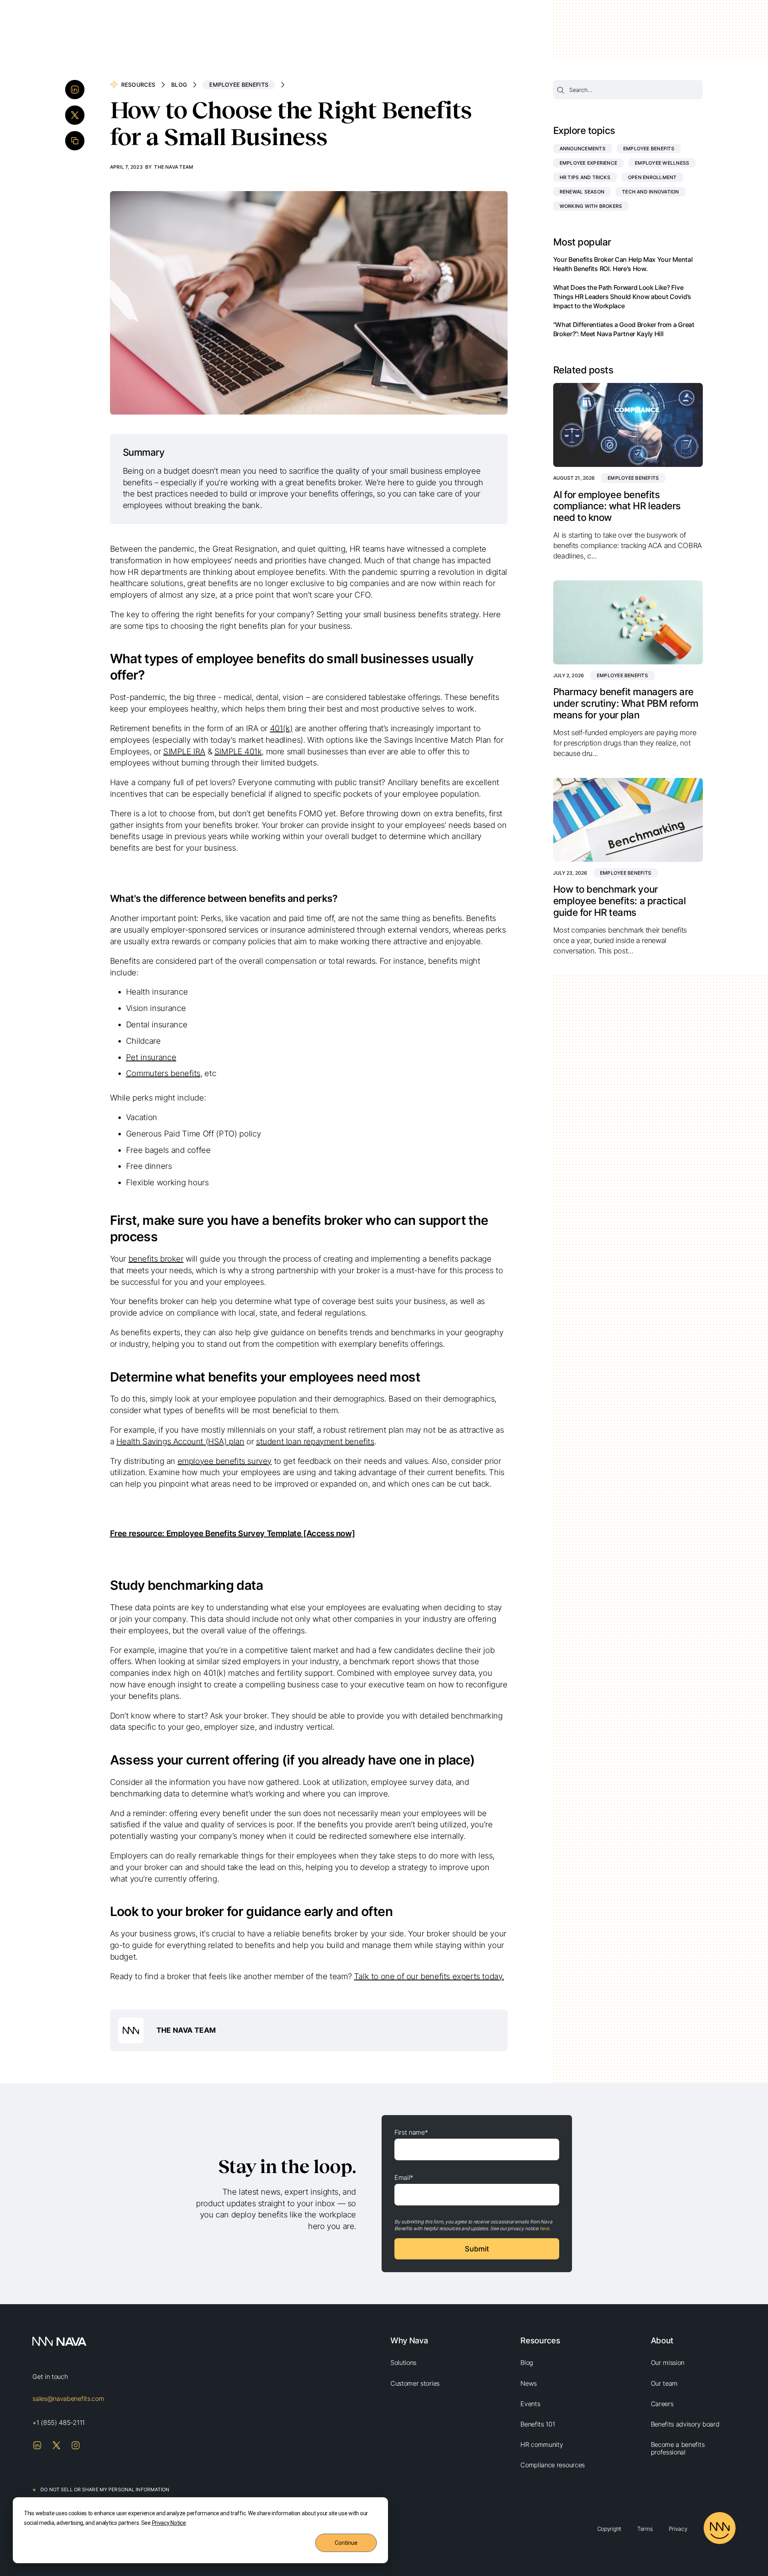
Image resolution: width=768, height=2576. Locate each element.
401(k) (281, 728)
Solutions (403, 2363)
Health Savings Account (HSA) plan (180, 1442)
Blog (179, 85)
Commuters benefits (163, 1073)
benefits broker (156, 1259)
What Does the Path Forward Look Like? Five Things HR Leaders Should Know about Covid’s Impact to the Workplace (622, 297)
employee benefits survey (225, 1461)
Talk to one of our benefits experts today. (429, 1976)
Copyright (609, 2529)
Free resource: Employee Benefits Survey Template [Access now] (233, 1533)
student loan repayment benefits (315, 1442)
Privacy (678, 2529)
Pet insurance (151, 1057)
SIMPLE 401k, (239, 752)
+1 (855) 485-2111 (59, 2422)
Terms (645, 2529)
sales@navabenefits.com (68, 2399)
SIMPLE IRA (184, 752)
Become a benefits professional (678, 2448)
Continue (346, 2543)
